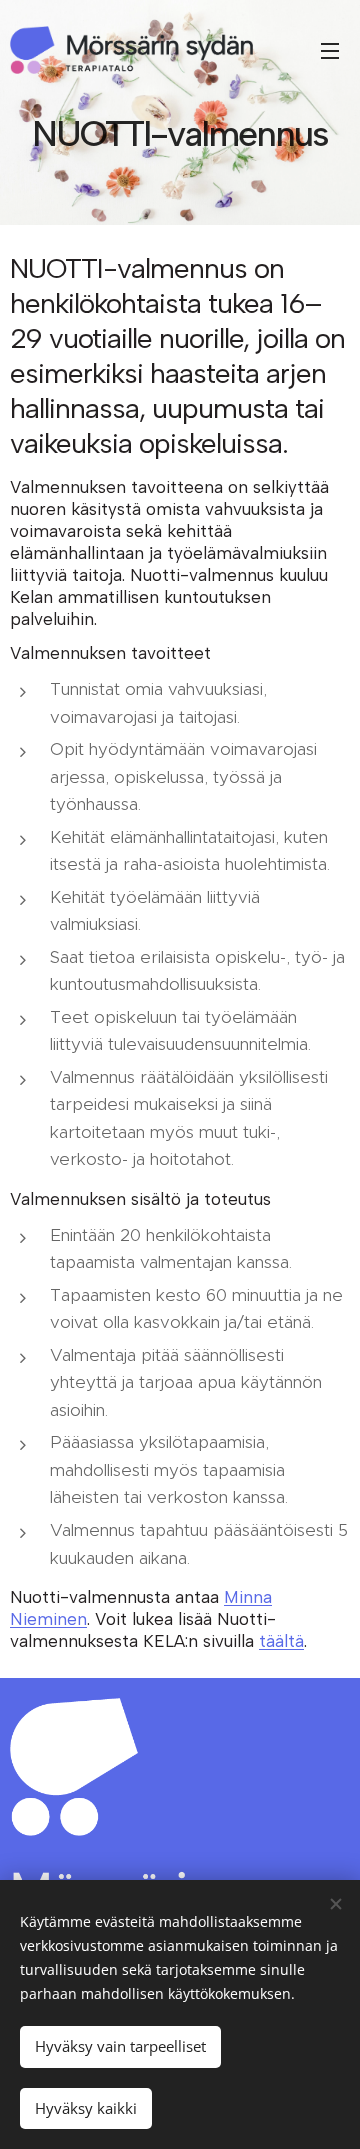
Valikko (330, 50)
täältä (281, 1641)
